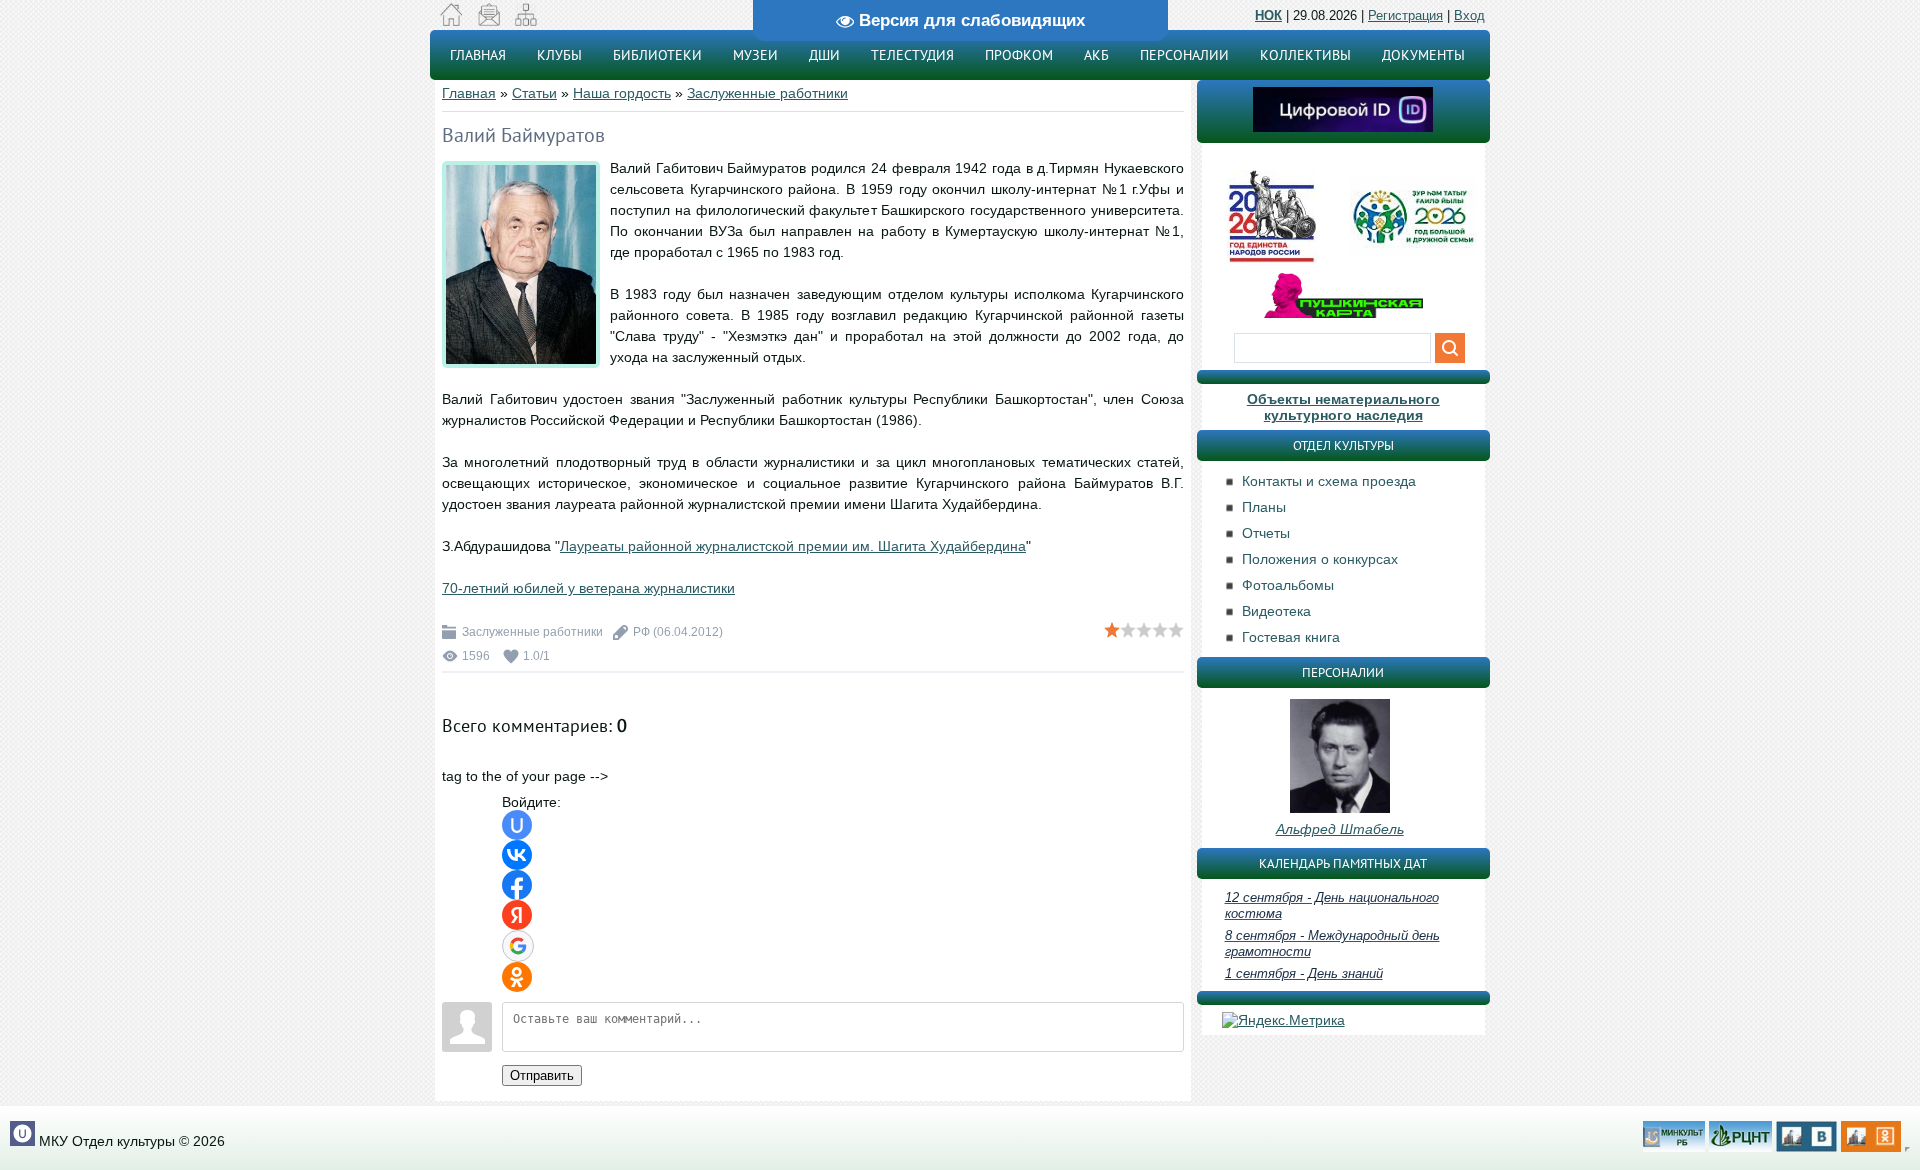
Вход (1469, 15)
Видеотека (1276, 611)
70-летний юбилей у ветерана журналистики (588, 588)
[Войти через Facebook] (517, 885)
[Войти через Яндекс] (517, 915)
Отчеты (1266, 533)
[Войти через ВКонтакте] (517, 855)
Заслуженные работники (767, 93)
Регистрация (1405, 15)
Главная (469, 93)
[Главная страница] (451, 21)
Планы (1264, 507)
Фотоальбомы (1288, 585)
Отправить (542, 1075)
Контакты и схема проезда (1329, 481)
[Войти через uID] (517, 825)
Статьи (534, 93)
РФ (641, 632)
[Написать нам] (488, 21)
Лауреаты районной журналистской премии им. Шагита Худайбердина (793, 546)
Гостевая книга (1291, 637)
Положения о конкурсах (1320, 559)
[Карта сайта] (525, 21)
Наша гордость (622, 93)
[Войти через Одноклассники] (517, 977)
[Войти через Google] (518, 946)
